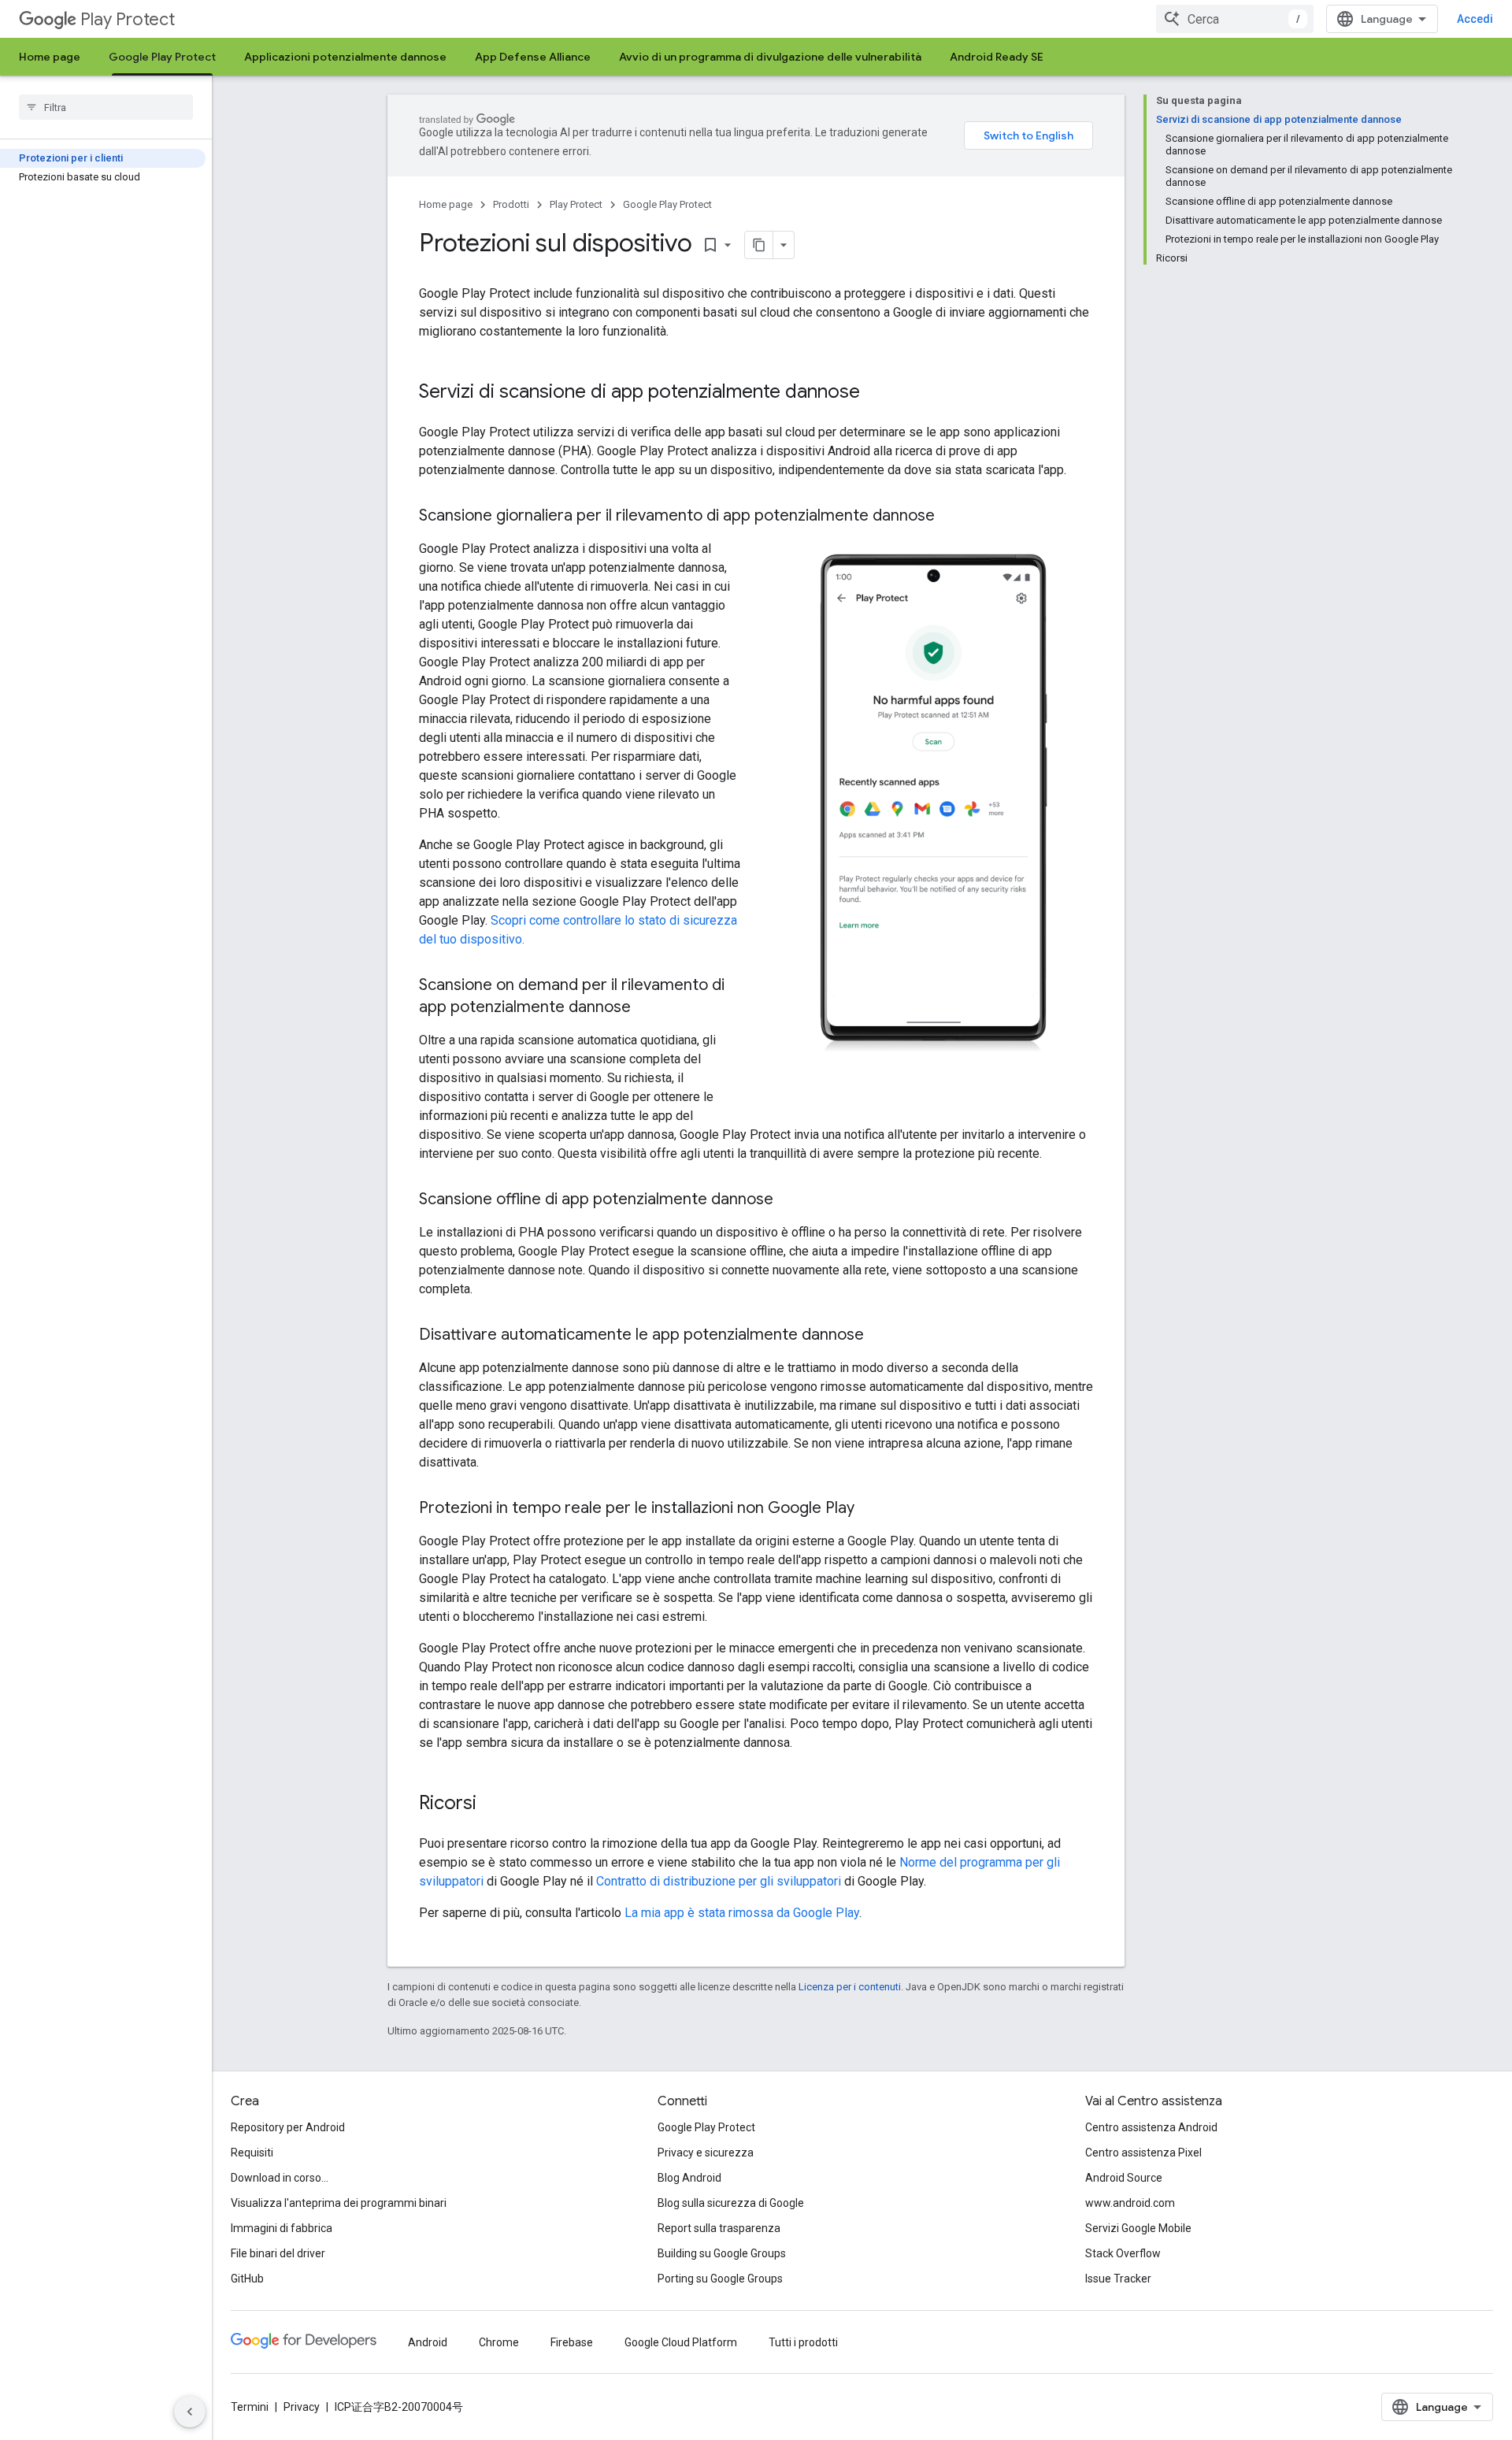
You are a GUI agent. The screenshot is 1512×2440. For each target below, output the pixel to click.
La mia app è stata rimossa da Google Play (742, 1913)
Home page (50, 57)
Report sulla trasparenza (719, 2228)
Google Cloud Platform (681, 2342)
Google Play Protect (162, 57)
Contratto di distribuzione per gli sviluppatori (719, 1881)
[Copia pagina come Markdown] (759, 245)
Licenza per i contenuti (850, 1987)
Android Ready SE (997, 57)
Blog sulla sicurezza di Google (731, 2203)
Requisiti (252, 2153)
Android (428, 2342)
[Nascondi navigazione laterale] (190, 2412)
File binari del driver (278, 2253)
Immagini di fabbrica (282, 2228)
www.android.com (1130, 2203)
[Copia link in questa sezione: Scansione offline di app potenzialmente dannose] (789, 1200)
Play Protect (128, 19)
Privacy (302, 2407)
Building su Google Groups (722, 2253)
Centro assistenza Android (1151, 2127)
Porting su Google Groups (720, 2279)
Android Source (1124, 2178)
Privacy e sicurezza (706, 2153)
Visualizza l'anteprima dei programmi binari (339, 2203)
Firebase (572, 2342)
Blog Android (689, 2178)
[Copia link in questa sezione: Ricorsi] (492, 1804)
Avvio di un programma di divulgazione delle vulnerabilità (770, 57)
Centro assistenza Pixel (1143, 2153)
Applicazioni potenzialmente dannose (345, 57)
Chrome (499, 2342)
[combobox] (1235, 19)
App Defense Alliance (533, 57)
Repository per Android (288, 2127)
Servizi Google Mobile (1138, 2228)
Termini (250, 2407)
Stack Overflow (1123, 2253)
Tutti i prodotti (803, 2342)
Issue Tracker (1118, 2279)
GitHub (247, 2279)
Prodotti (511, 204)
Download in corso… (280, 2178)
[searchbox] (106, 107)
